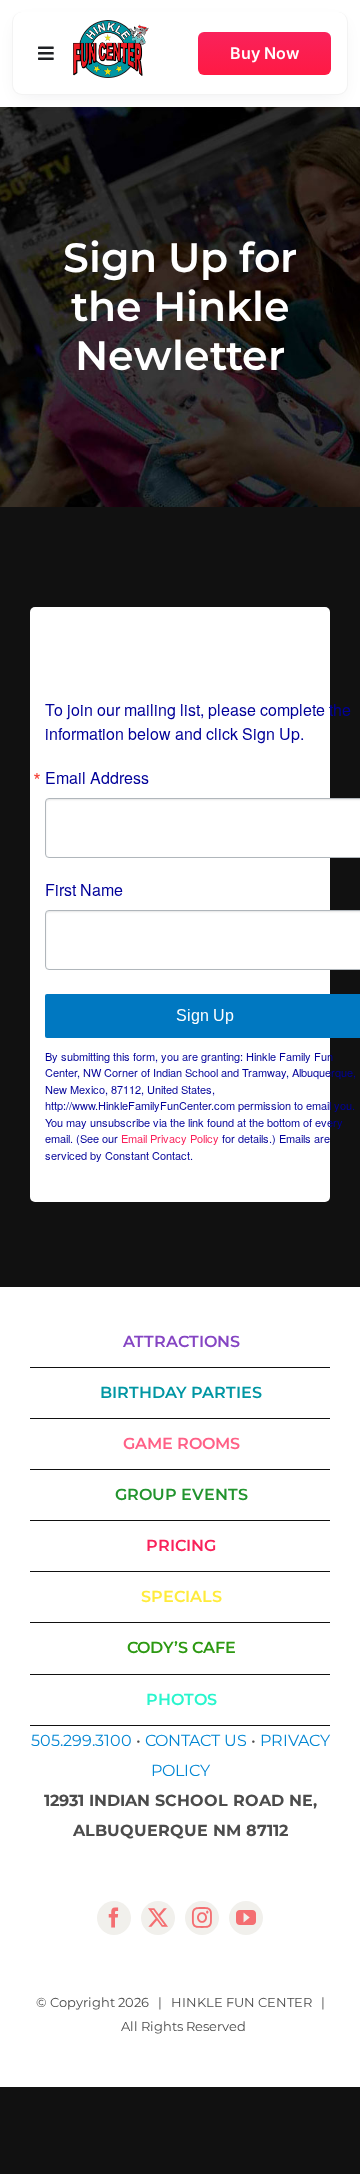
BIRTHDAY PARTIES (181, 1392)
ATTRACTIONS (181, 1341)
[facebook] (114, 1918)
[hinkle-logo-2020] (111, 27)
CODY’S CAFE (181, 1647)
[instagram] (202, 1918)
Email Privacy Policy (170, 1138)
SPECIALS (181, 1596)
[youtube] (246, 1918)
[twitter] (158, 1918)
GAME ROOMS (181, 1443)
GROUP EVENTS (181, 1494)
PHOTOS (181, 1699)
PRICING (181, 1545)
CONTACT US (196, 1740)
